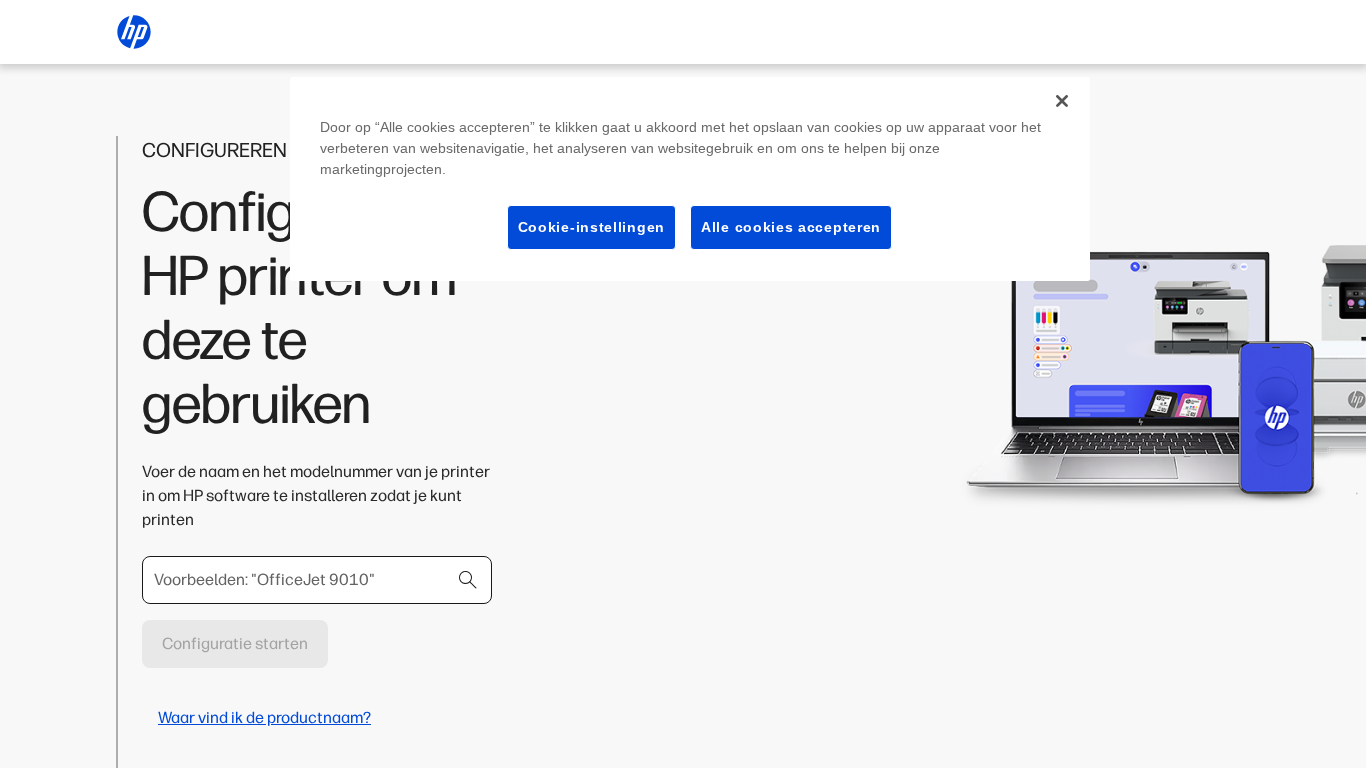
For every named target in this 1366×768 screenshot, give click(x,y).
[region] (690, 179)
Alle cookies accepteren (791, 227)
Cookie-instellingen (591, 227)
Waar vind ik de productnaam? (264, 717)
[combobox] (317, 580)
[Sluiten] (1062, 101)
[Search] (468, 580)
